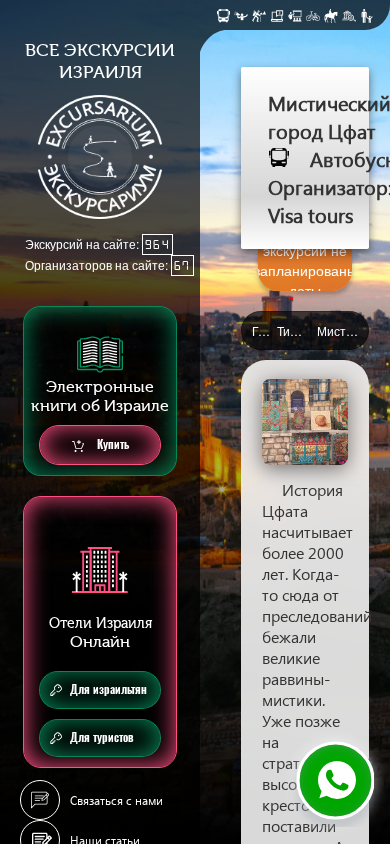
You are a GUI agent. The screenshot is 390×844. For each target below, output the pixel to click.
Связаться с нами (116, 800)
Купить (111, 444)
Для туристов (102, 737)
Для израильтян (108, 689)
